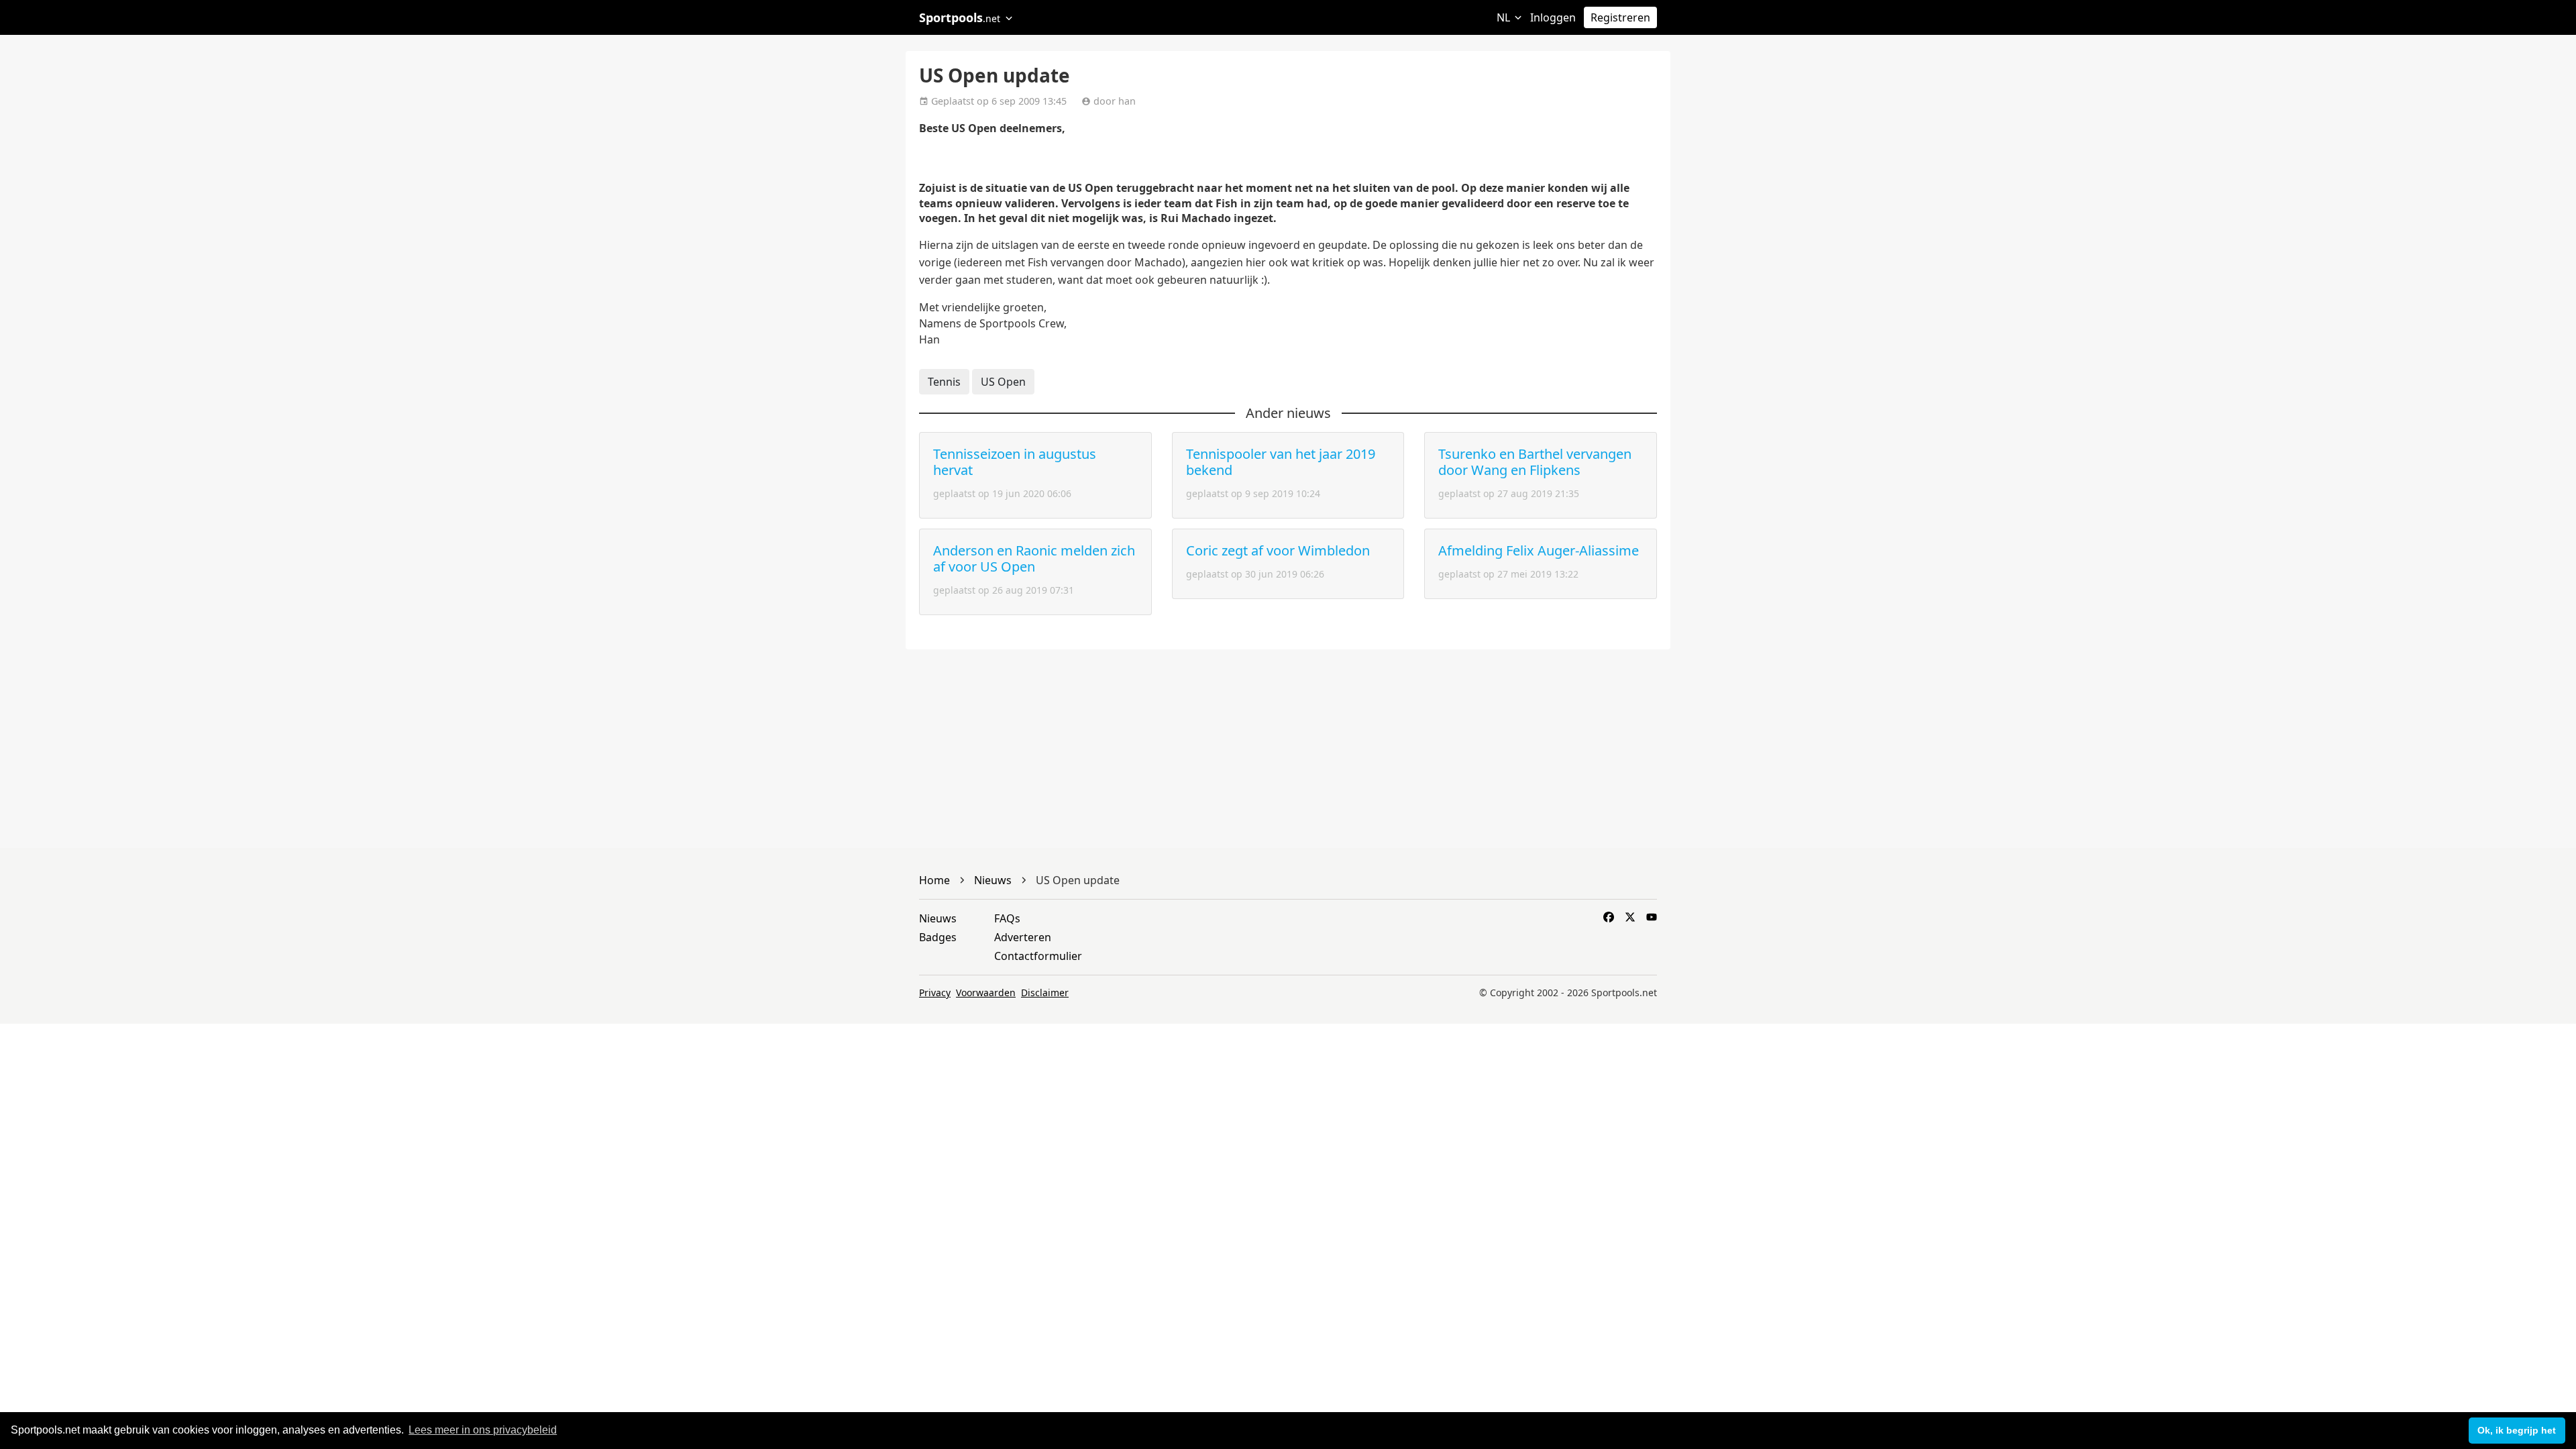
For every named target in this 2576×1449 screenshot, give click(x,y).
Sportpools (960, 17)
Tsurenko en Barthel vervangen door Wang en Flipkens (1535, 462)
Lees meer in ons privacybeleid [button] (483, 1430)
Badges (938, 937)
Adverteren (1023, 937)
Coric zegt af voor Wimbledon (1278, 550)
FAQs (1007, 918)
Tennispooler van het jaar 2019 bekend (1281, 462)
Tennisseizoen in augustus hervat (1015, 462)
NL (1505, 17)
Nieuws (938, 918)
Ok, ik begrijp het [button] (2517, 1430)
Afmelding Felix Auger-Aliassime (1539, 550)
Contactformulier (1038, 956)
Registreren (1620, 17)
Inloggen (1553, 17)
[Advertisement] (1885, 161)
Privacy (935, 992)
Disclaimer (1045, 992)
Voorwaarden (986, 992)
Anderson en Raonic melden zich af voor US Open (1034, 558)
